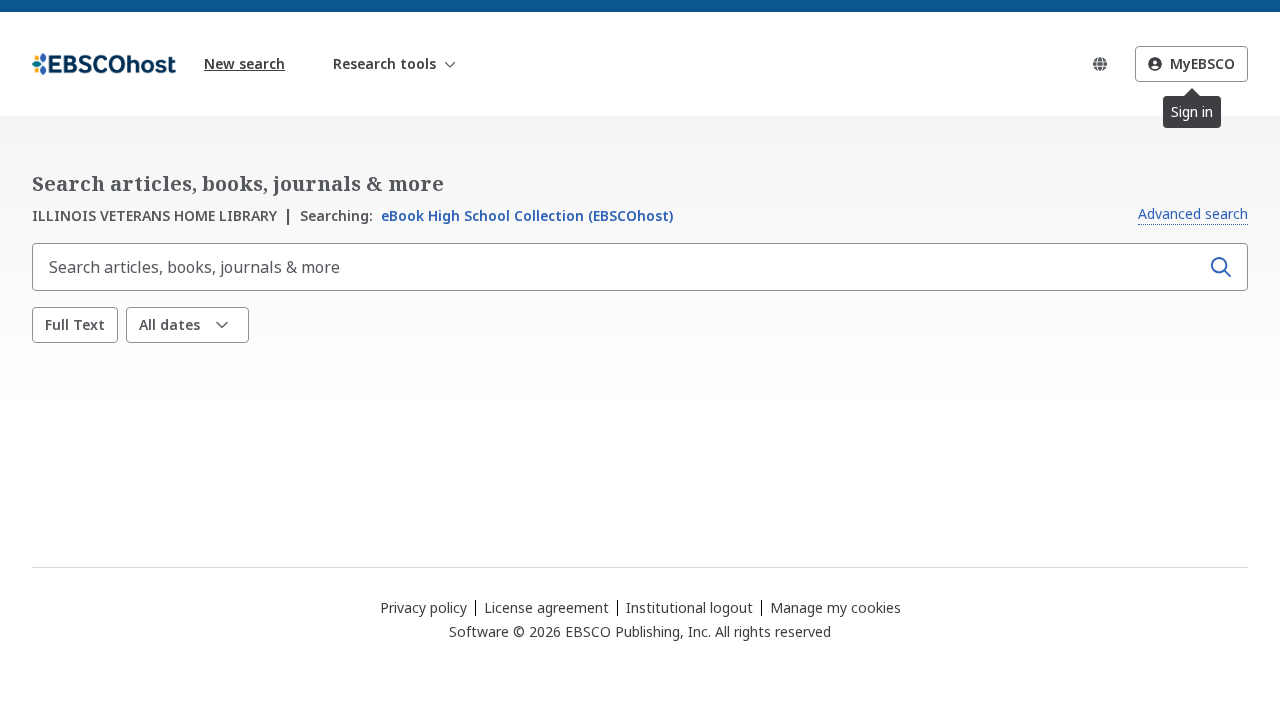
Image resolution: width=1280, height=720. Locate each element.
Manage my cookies (835, 608)
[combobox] (618, 267)
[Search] (1221, 267)
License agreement (546, 607)
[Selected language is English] (1100, 64)
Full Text (75, 324)
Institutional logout (689, 607)
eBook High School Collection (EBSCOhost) (486, 215)
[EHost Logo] (104, 64)
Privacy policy (423, 607)
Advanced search (1193, 213)
